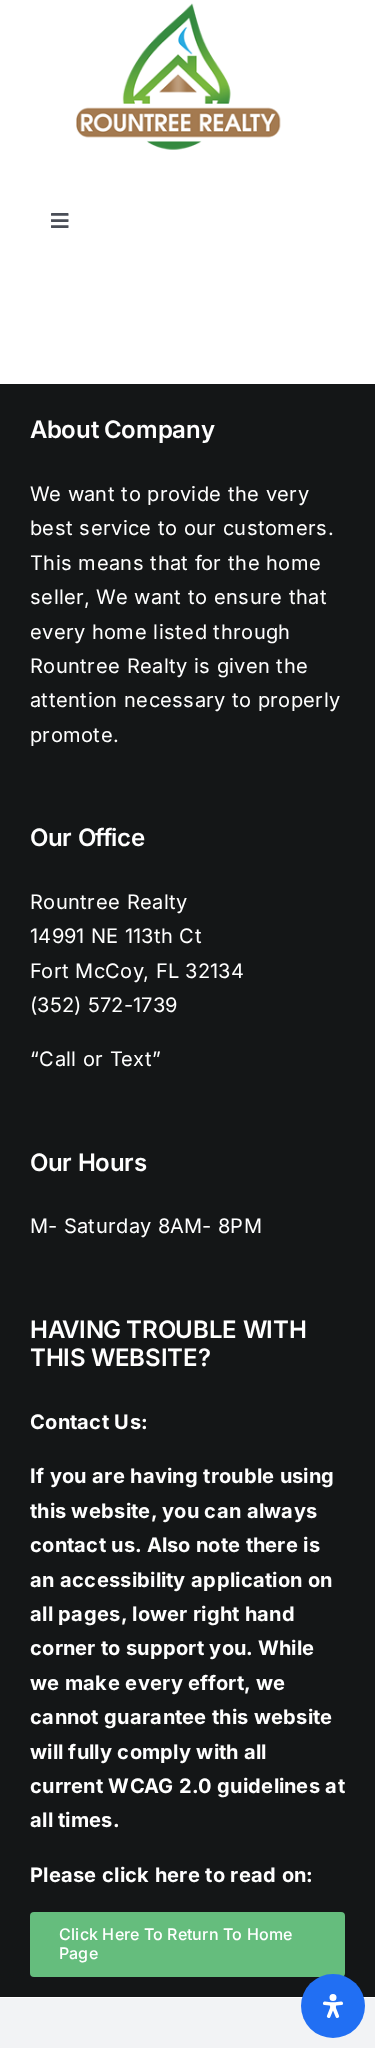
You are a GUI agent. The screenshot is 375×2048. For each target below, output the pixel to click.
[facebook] (173, 189)
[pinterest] (294, 189)
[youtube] (335, 189)
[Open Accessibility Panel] (333, 2006)
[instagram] (254, 189)
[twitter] (214, 189)
